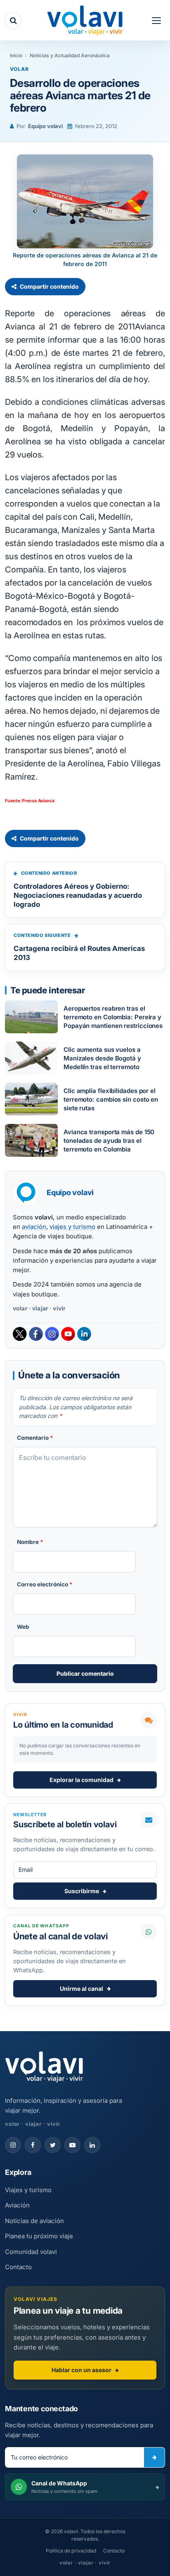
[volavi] (85, 21)
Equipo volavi (45, 126)
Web (23, 1627)
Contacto (18, 2267)
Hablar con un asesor (81, 2370)
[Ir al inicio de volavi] (44, 2068)
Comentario (35, 1438)
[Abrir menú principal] (156, 21)
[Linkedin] (84, 1334)
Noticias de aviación (34, 2221)
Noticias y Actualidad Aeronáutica (70, 55)
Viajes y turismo (28, 2190)
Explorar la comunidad (81, 1780)
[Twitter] (20, 1334)
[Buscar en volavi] (13, 21)
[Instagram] (52, 1334)
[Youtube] (68, 1334)
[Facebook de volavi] (33, 2145)
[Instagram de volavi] (13, 2145)
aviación (34, 1227)
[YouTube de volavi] (72, 2145)
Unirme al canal (81, 1989)
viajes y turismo (72, 1227)
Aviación (17, 2205)
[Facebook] (36, 1334)
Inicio (16, 55)
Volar (19, 69)
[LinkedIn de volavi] (92, 2145)
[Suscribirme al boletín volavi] (154, 2457)
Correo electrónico (45, 1584)
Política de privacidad (71, 2551)
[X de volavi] (53, 2145)
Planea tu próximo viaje (39, 2236)
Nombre (30, 1542)
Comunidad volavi (31, 2252)
